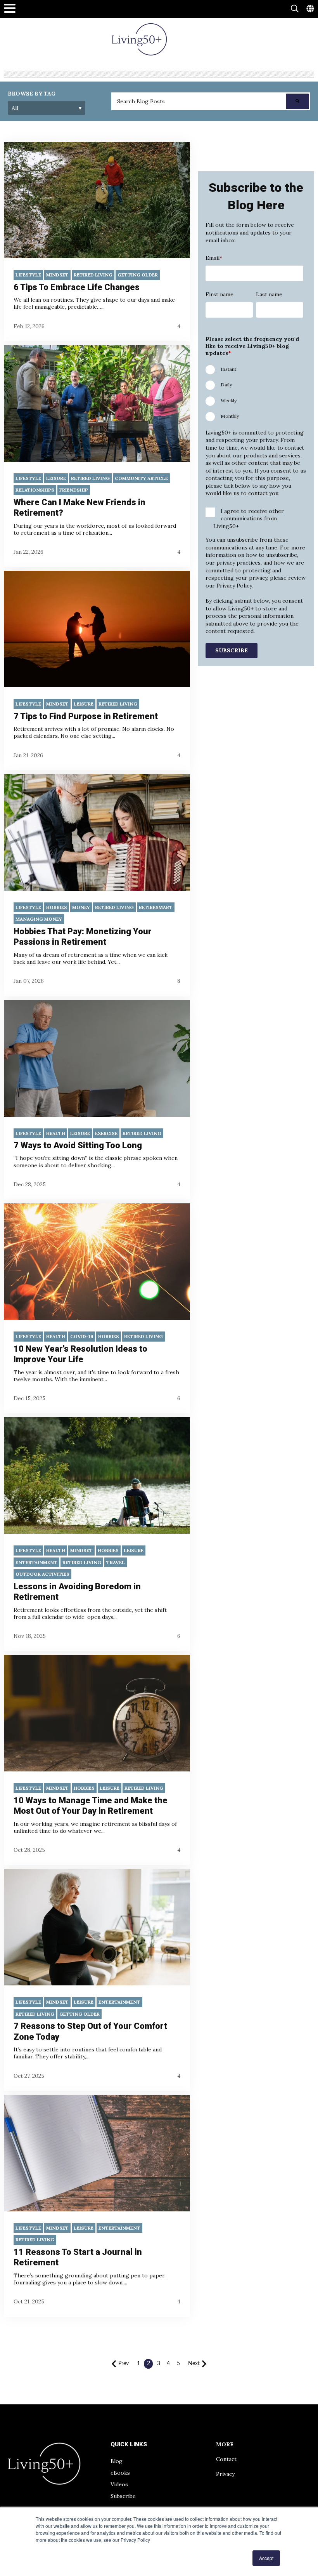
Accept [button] (266, 2558)
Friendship (74, 490)
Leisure (56, 478)
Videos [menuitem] (119, 2484)
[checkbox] (254, 392)
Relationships (35, 490)
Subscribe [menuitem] (123, 2496)
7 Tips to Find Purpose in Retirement (86, 716)
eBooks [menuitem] (120, 2473)
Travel (116, 1562)
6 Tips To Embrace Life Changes (77, 287)
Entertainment (36, 1562)
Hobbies (57, 907)
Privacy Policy (233, 586)
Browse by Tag (32, 94)
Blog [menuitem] (117, 2461)
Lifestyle (28, 275)
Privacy (225, 2474)
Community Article (141, 478)
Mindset (57, 275)
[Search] (297, 101)
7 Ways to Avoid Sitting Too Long (78, 1145)
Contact (226, 2459)
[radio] (254, 368)
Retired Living (93, 275)
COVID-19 (82, 1336)
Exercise (106, 1133)
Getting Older (138, 275)
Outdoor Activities (42, 1574)
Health (56, 1133)
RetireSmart (156, 907)
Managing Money (39, 919)
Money (81, 907)
